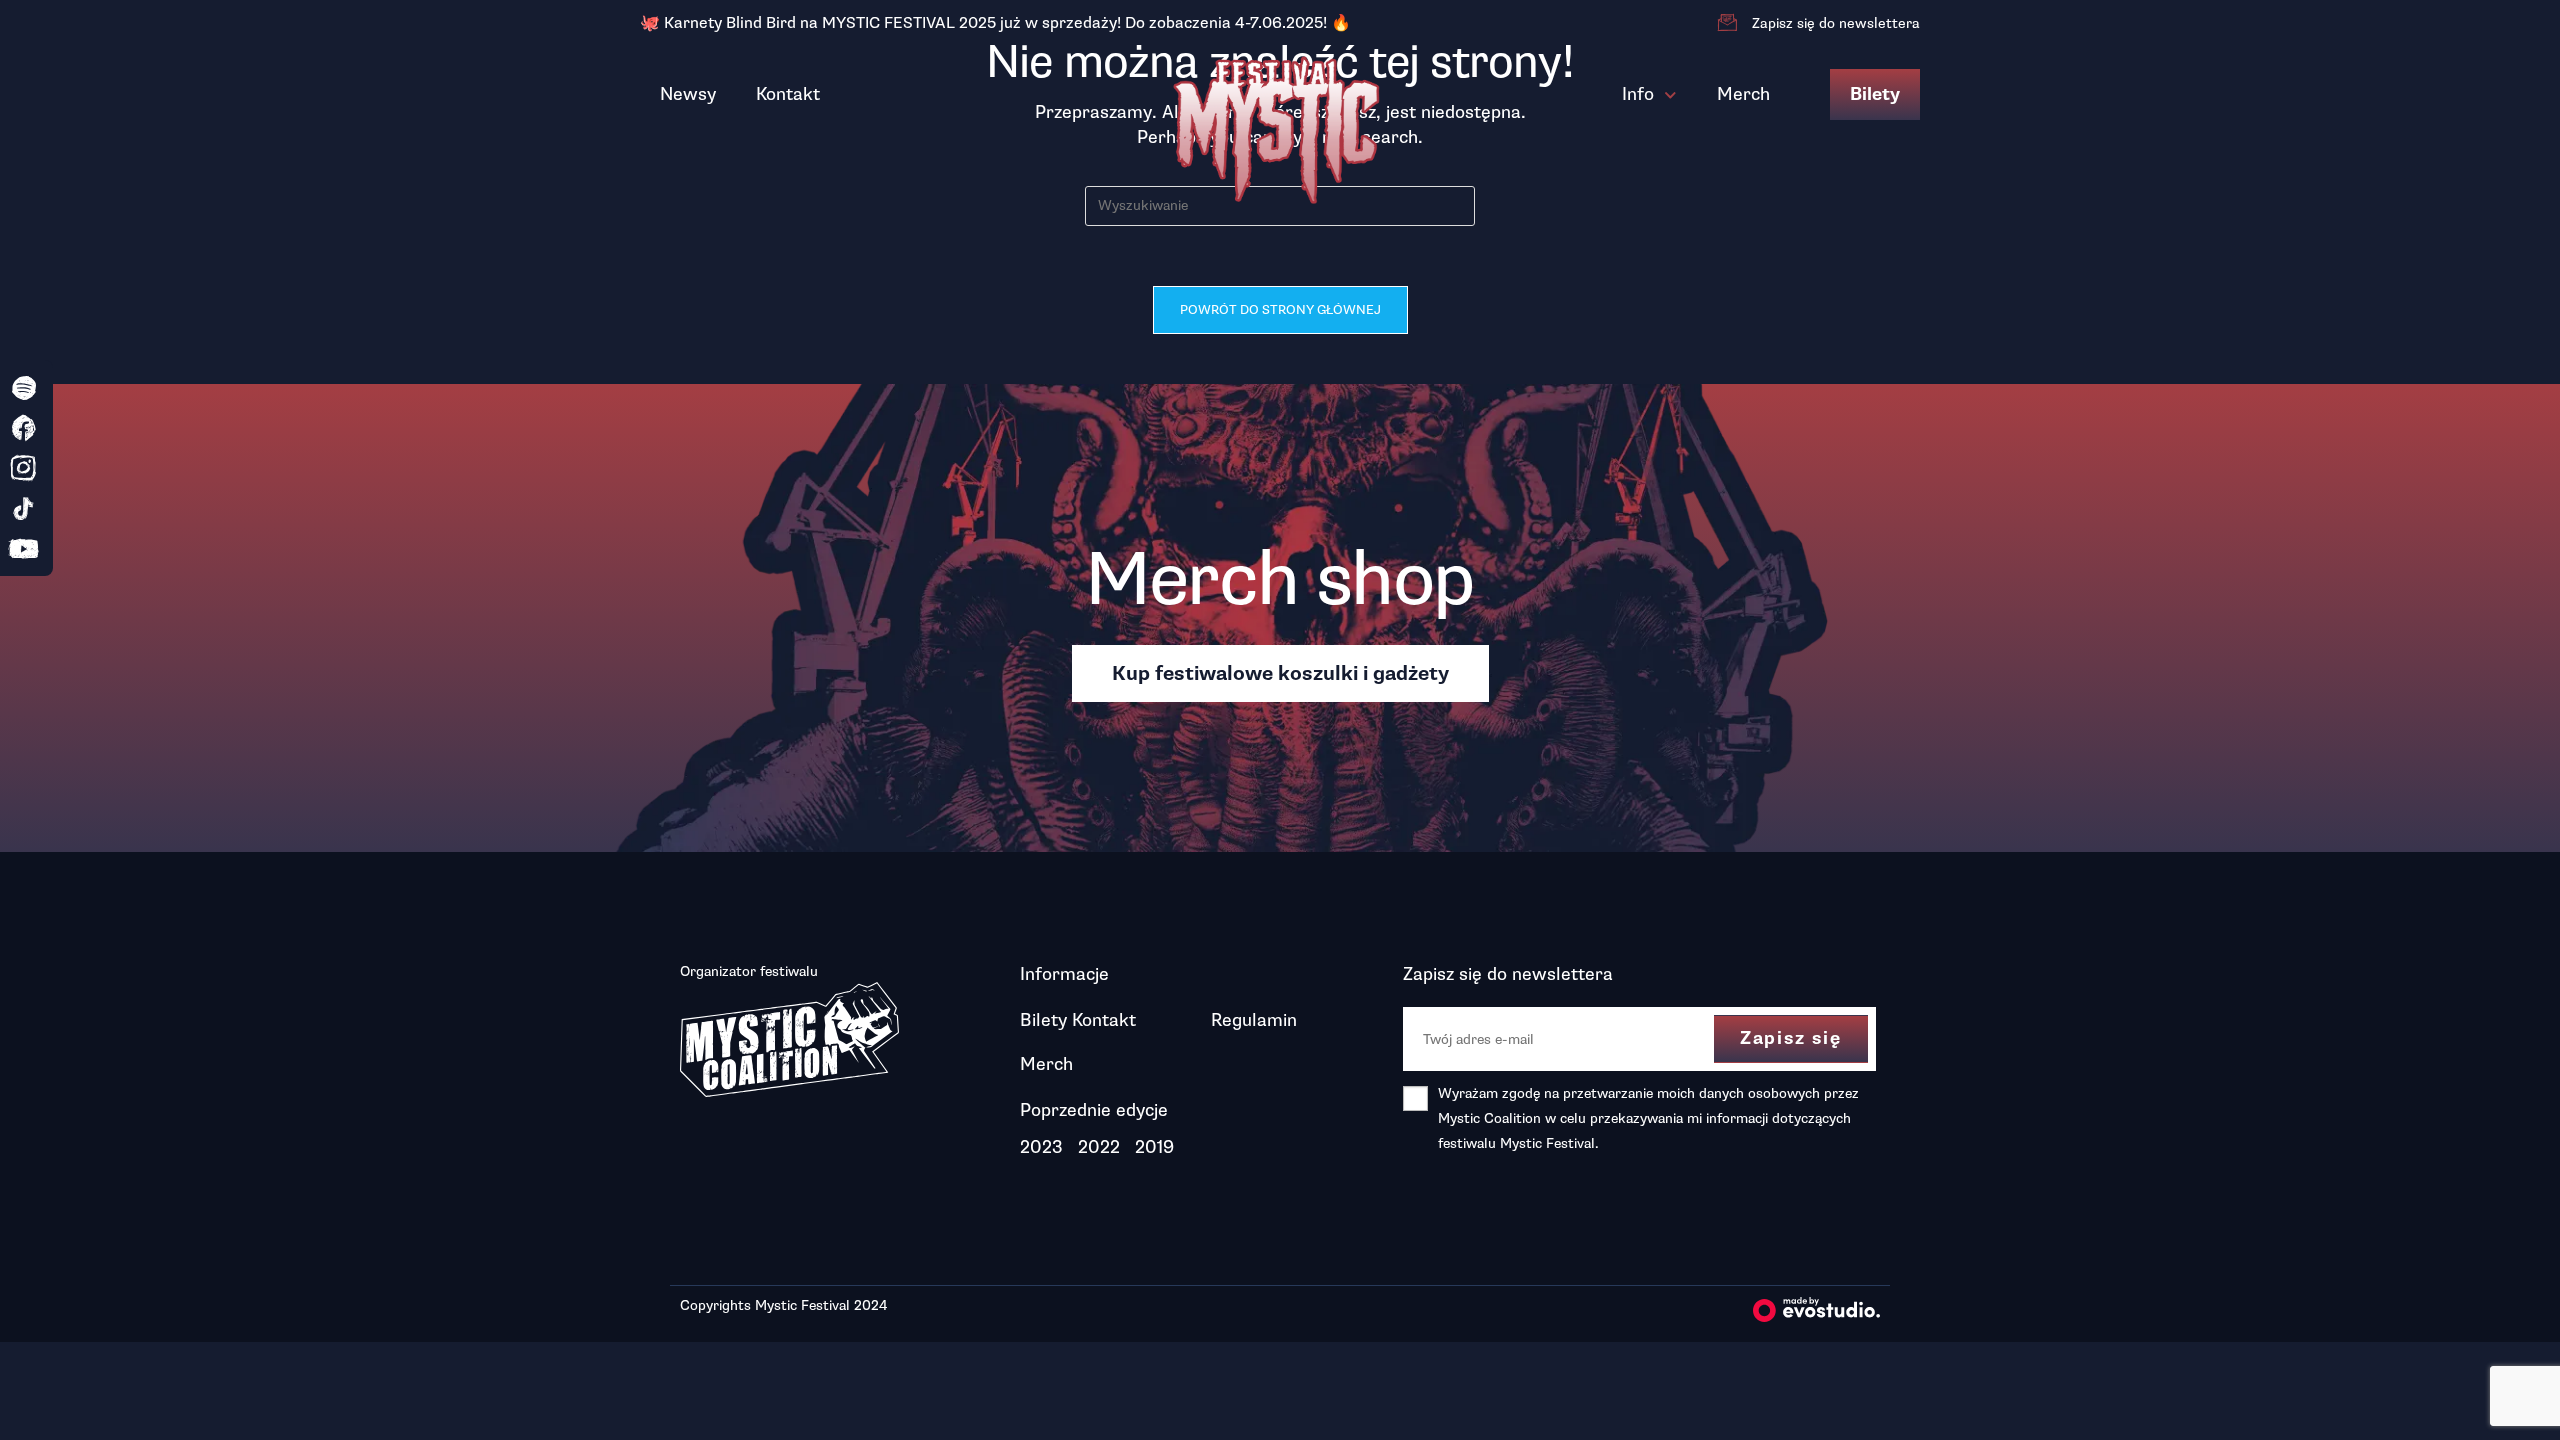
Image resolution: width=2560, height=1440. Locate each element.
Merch (1743, 94)
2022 (1099, 1147)
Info (1638, 94)
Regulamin (1254, 1020)
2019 (1154, 1147)
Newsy (688, 94)
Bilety (1875, 94)
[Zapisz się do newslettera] (1727, 23)
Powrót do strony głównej (1280, 310)
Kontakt (788, 94)
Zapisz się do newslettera (1836, 23)
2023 (1041, 1147)
